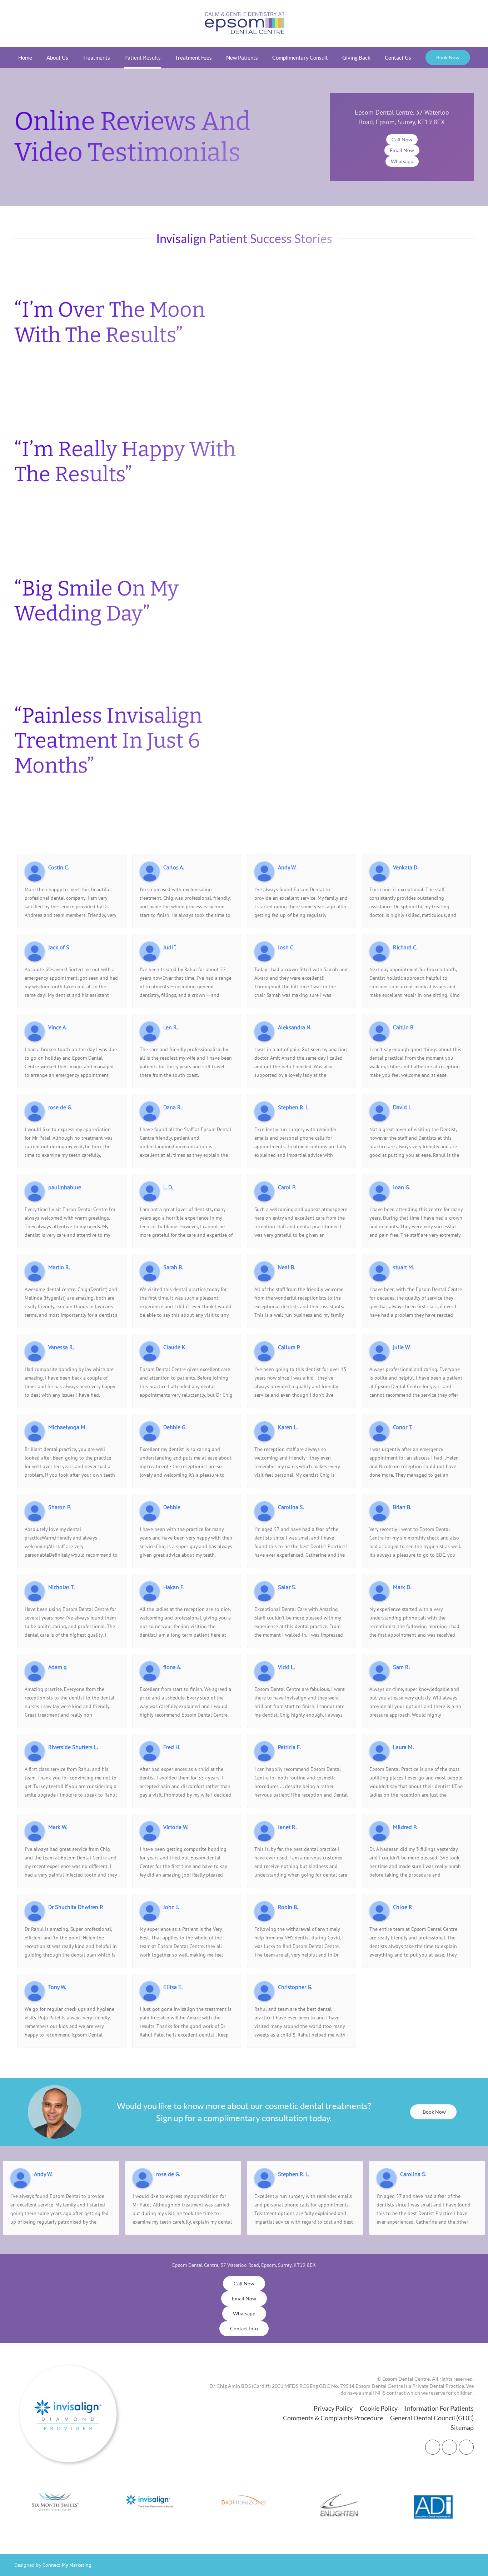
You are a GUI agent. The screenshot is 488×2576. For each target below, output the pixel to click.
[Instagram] (449, 2447)
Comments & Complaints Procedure (333, 2418)
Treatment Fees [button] (193, 57)
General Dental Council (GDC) (432, 2418)
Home (25, 57)
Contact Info (244, 2328)
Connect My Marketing (67, 2565)
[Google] (466, 2447)
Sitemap (462, 2427)
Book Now (448, 57)
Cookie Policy (379, 2408)
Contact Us (398, 57)
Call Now (402, 139)
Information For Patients (439, 2408)
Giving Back (356, 57)
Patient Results (143, 57)
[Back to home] (244, 23)
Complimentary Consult (300, 57)
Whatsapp (402, 161)
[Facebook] (433, 2447)
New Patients (242, 57)
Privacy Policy (333, 2408)
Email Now (402, 150)
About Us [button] (57, 57)
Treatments (96, 57)
